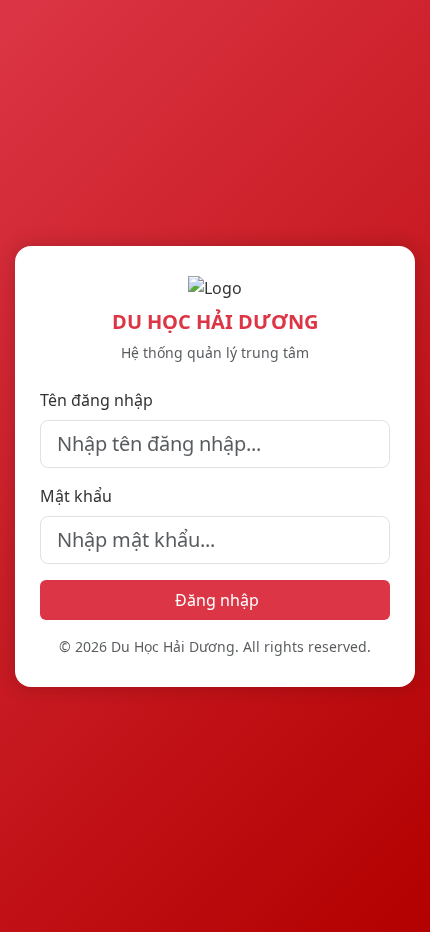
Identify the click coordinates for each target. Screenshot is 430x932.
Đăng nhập (217, 600)
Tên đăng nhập (96, 400)
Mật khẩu (76, 496)
